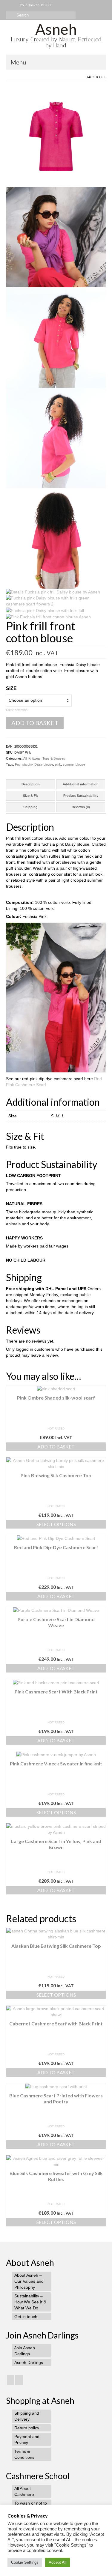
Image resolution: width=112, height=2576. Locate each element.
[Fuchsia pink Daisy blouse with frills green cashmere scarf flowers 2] (56, 601)
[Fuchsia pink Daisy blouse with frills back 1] (56, 538)
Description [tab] (31, 784)
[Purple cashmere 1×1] (56, 237)
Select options (56, 1524)
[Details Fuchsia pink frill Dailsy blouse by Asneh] (53, 592)
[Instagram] (11, 2380)
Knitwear (34, 758)
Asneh (56, 29)
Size (11, 688)
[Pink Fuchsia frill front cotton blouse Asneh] (48, 617)
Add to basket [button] (56, 1446)
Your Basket (35, 5)
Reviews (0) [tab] (81, 807)
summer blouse (74, 764)
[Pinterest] (19, 2380)
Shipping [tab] (30, 807)
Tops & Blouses (54, 758)
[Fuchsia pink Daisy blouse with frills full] (45, 610)
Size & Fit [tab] (30, 796)
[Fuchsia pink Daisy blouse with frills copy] (56, 337)
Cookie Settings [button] (25, 2562)
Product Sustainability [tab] (81, 796)
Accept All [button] (57, 2562)
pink (58, 764)
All (103, 77)
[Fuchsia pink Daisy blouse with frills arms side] (56, 438)
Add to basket (35, 723)
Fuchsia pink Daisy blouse (34, 764)
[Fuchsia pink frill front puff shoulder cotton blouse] (56, 136)
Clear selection (17, 710)
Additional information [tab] (81, 784)
